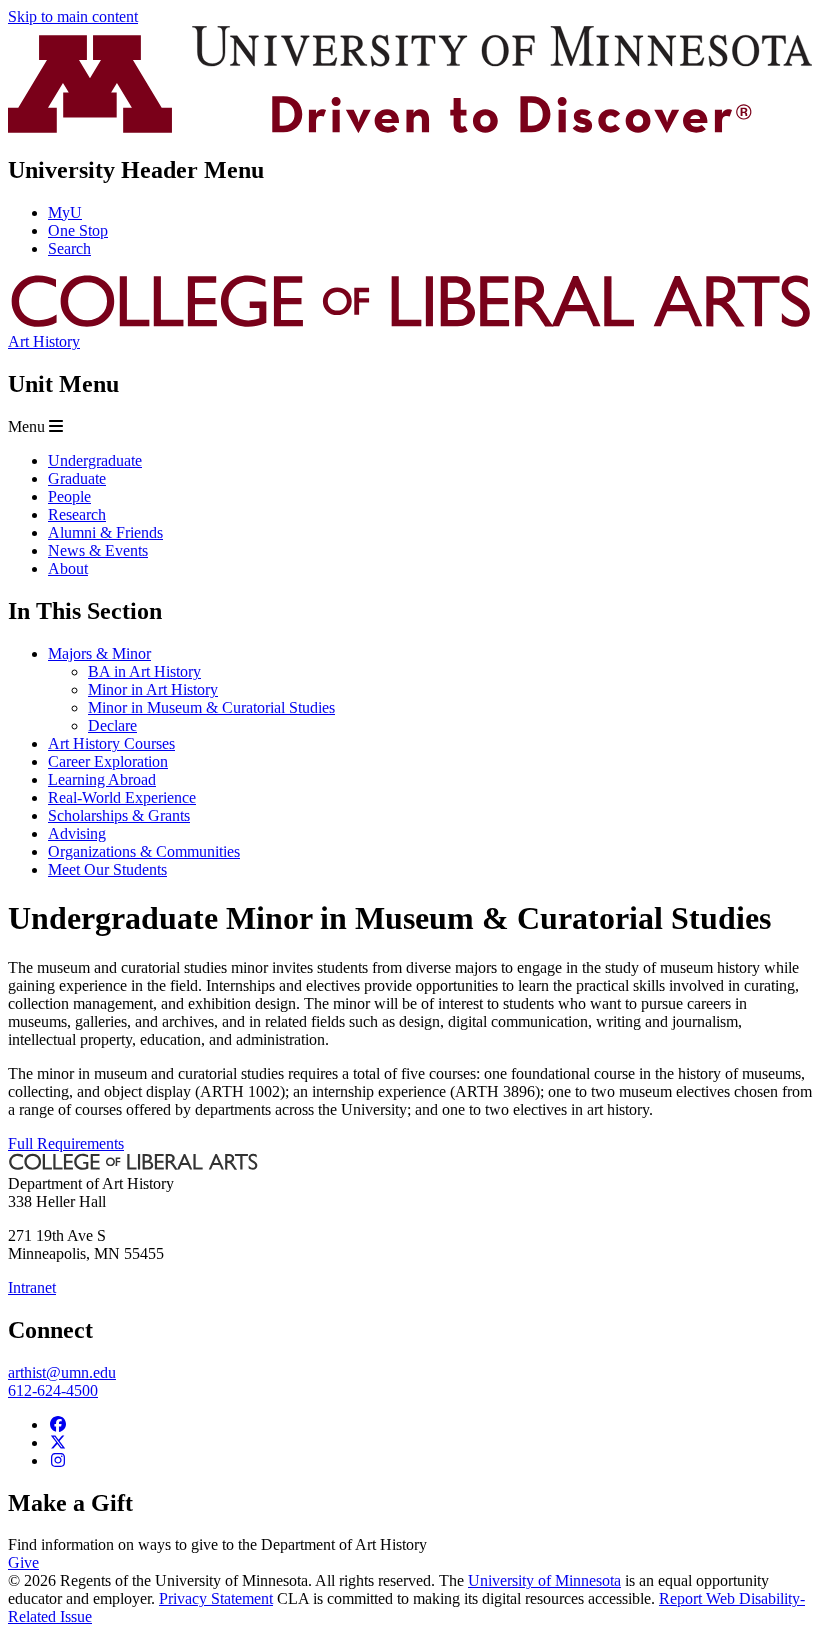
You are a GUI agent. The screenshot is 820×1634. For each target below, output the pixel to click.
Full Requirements (66, 1143)
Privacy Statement (216, 1598)
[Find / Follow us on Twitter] (58, 1442)
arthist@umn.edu (62, 1372)
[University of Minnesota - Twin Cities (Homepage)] (410, 127)
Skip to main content (73, 16)
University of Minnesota (544, 1580)
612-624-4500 (53, 1390)
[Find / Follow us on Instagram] (58, 1460)
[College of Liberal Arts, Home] (410, 323)
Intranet (32, 1287)
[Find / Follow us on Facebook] (58, 1424)
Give (23, 1562)
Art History (44, 341)
